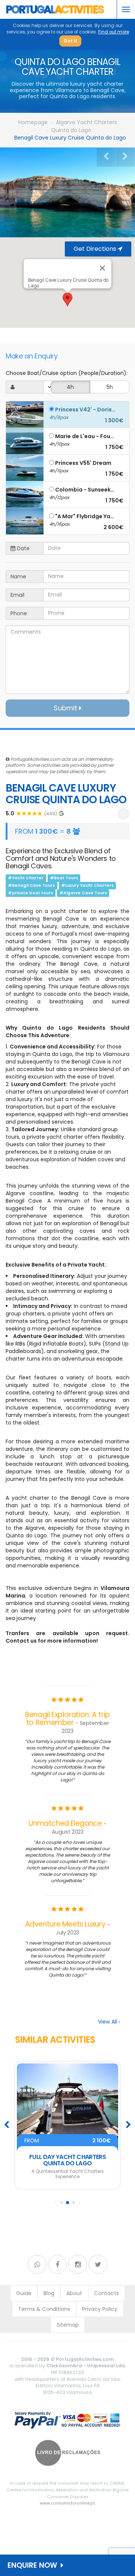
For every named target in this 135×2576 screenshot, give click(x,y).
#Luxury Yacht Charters (87, 885)
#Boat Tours (64, 878)
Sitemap (68, 2325)
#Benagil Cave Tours (31, 885)
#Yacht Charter (26, 878)
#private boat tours (30, 893)
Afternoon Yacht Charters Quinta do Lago (68, 2160)
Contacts (106, 2293)
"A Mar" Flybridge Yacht (85, 516)
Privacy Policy (100, 2309)
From (67, 2141)
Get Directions (96, 249)
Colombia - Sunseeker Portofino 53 (85, 489)
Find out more (114, 32)
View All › (109, 2022)
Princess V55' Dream (83, 463)
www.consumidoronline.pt (67, 2503)
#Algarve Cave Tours (83, 893)
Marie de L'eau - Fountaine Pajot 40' (85, 436)
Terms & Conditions (44, 2309)
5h (110, 387)
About (74, 2293)
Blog (49, 2293)
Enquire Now (34, 2565)
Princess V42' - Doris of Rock (85, 409)
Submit (66, 708)
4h (70, 387)
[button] (67, 300)
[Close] (102, 268)
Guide (24, 2293)
